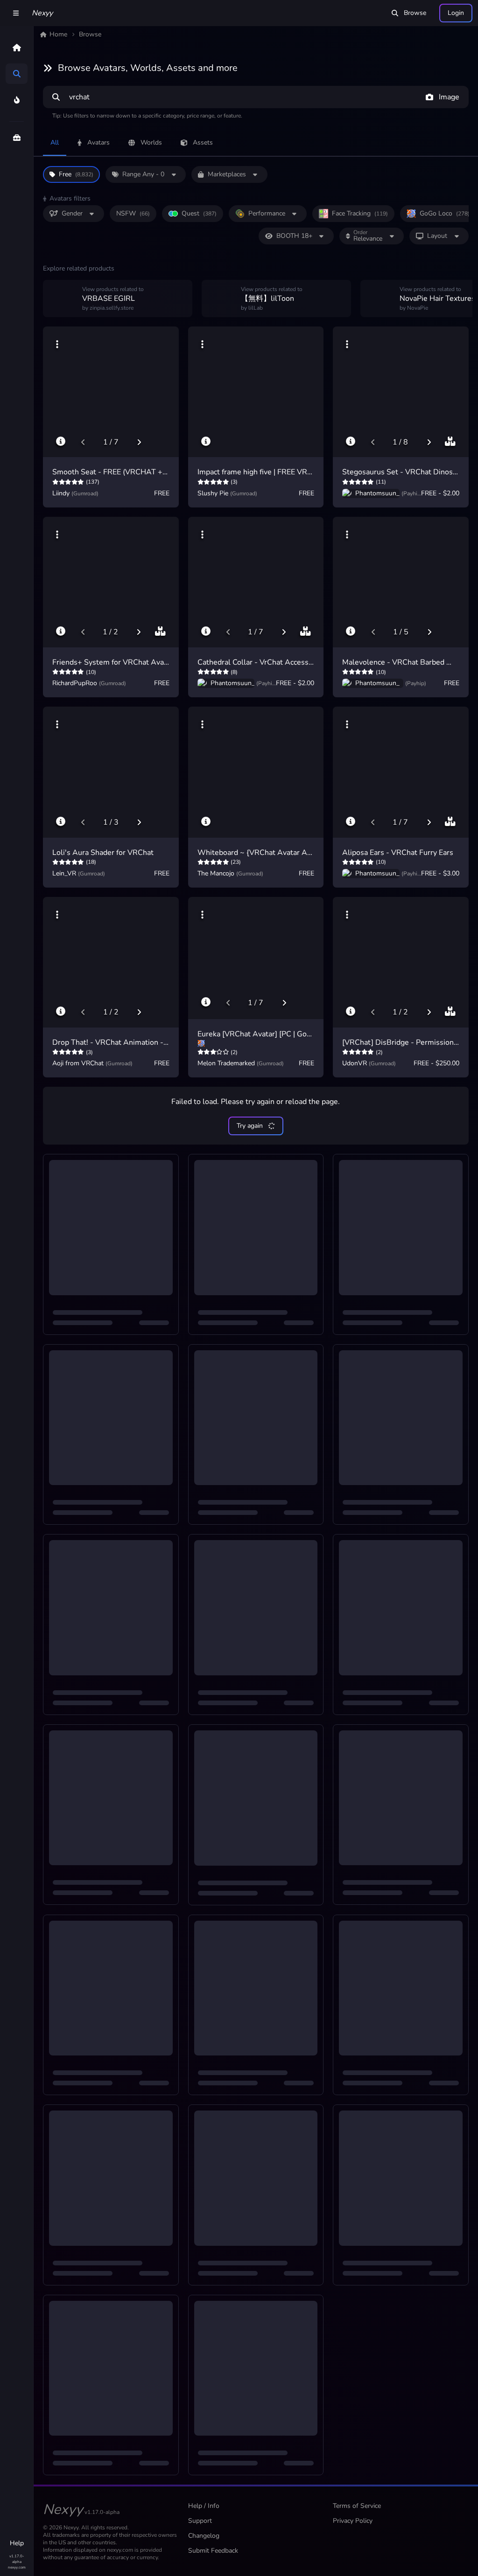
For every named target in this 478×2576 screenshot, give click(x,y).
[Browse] (17, 74)
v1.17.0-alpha (17, 2559)
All (55, 142)
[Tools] (17, 138)
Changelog (204, 2536)
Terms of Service (357, 2506)
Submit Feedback (213, 2551)
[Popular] (17, 100)
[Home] (17, 48)
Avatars (98, 142)
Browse (415, 13)
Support (200, 2521)
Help (17, 2543)
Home (58, 34)
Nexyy (42, 13)
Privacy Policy (353, 2521)
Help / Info (204, 2506)
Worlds (151, 142)
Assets (203, 142)
